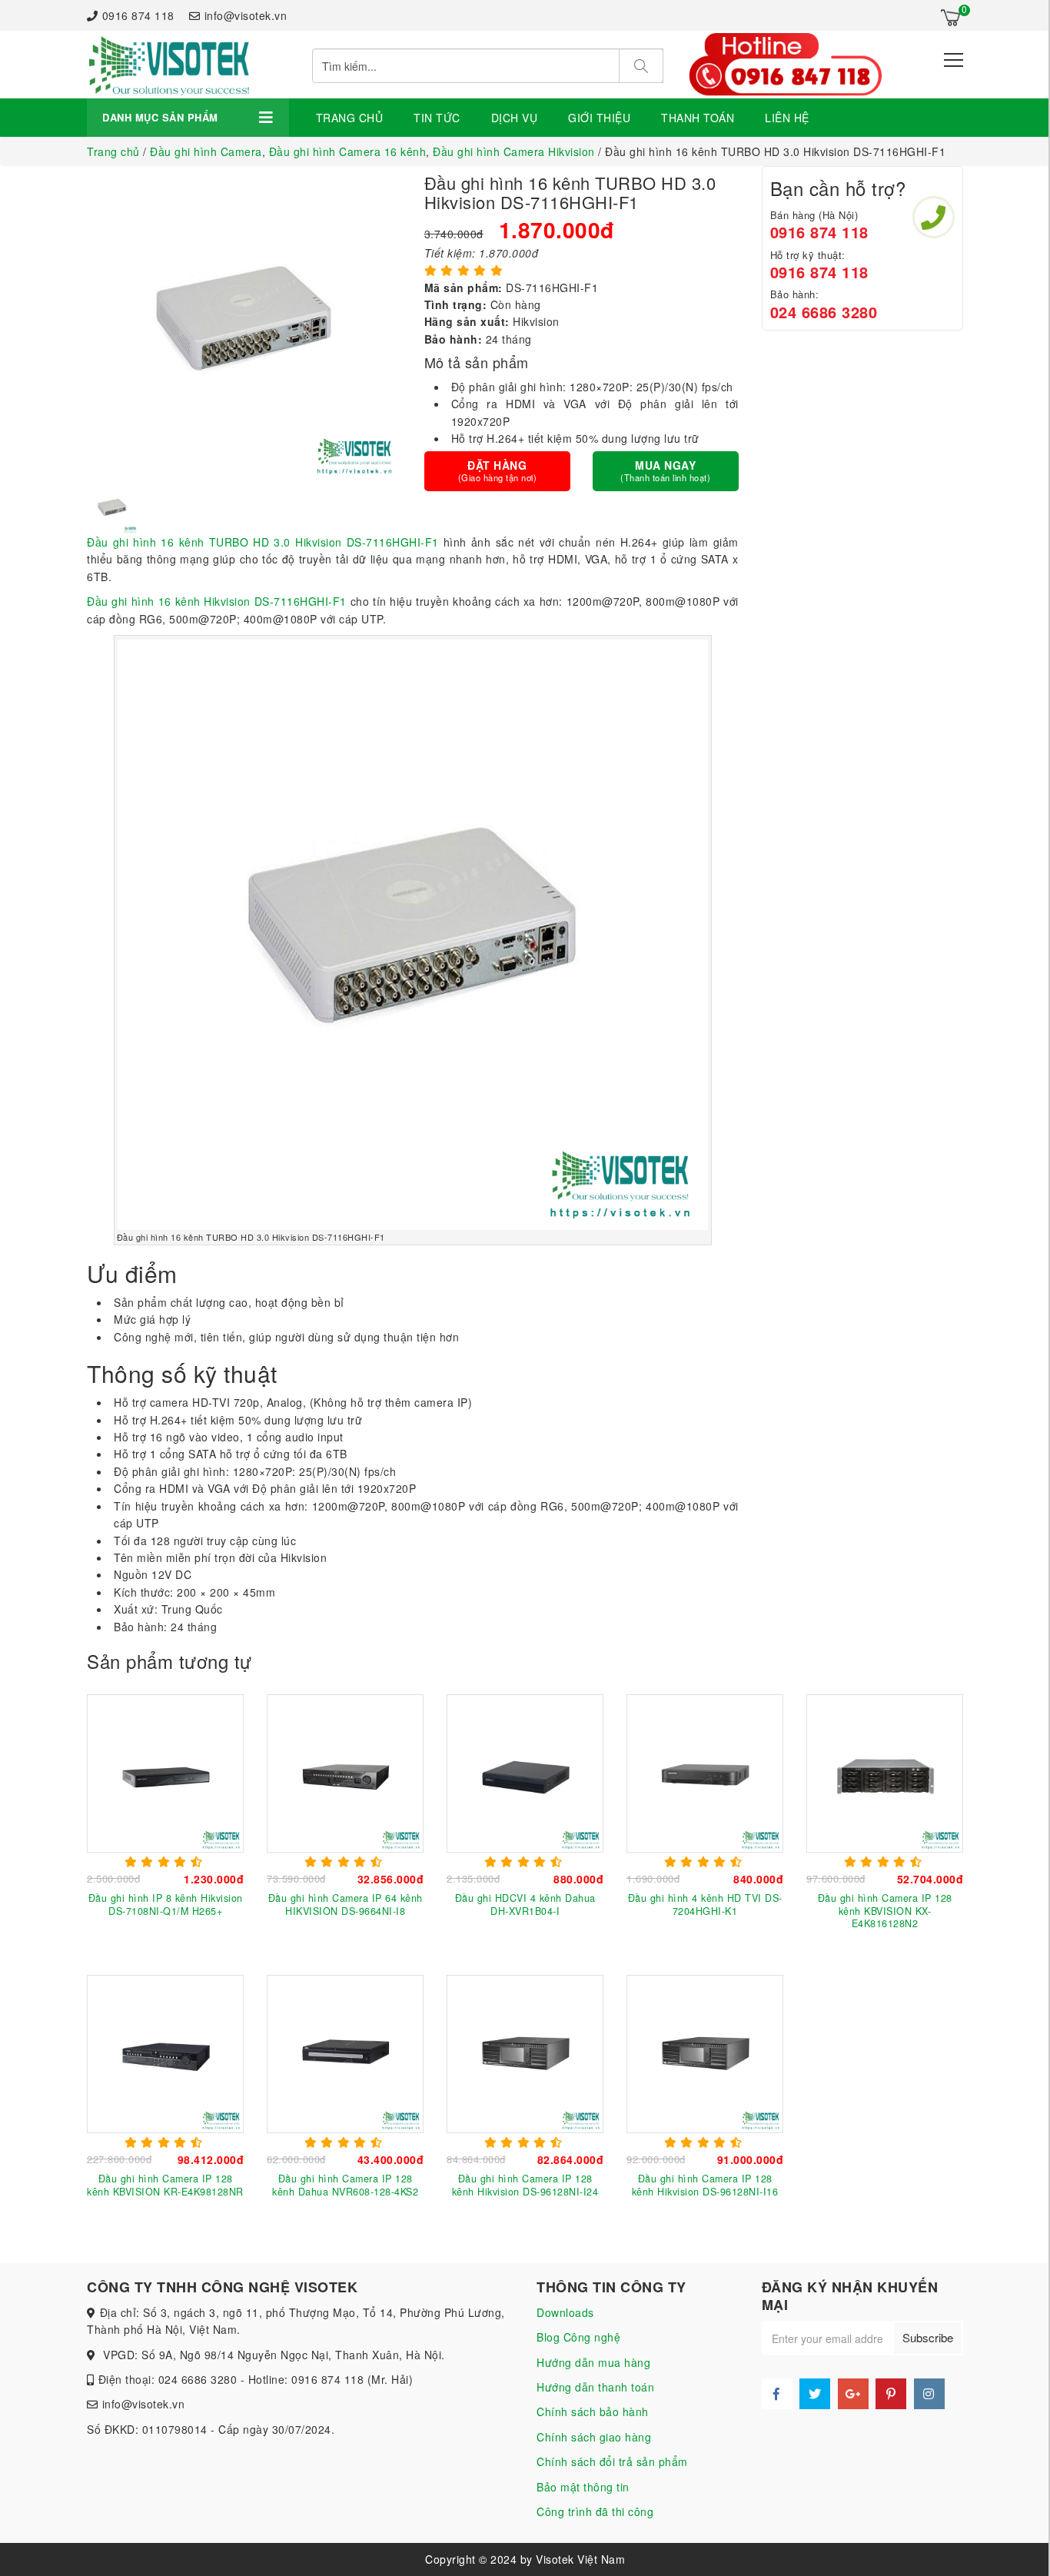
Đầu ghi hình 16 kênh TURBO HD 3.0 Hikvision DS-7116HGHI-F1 (263, 542)
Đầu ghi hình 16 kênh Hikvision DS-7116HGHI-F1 (217, 601)
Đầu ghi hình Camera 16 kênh (348, 151)
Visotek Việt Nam (580, 2559)
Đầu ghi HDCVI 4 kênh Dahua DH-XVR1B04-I (525, 1904)
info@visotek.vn (246, 15)
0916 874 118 (138, 15)
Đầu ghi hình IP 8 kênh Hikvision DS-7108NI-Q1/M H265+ (166, 1904)
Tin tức (437, 118)
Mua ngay (665, 470)
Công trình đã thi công (595, 2511)
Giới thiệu (599, 118)
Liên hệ (787, 118)
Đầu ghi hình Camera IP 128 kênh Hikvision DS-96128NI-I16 (705, 2185)
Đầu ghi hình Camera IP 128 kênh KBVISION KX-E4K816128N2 (885, 1911)
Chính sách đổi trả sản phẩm (612, 2461)
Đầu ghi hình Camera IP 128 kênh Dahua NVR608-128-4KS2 (345, 2185)
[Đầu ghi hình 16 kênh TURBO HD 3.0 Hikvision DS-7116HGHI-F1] (168, 65)
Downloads (565, 2312)
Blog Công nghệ (578, 2337)
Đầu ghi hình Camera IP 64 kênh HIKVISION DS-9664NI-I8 (346, 1904)
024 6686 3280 (824, 312)
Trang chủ (350, 118)
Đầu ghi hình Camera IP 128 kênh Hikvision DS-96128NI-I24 (525, 2185)
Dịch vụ (515, 118)
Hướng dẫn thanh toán (595, 2387)
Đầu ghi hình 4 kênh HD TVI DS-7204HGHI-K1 (705, 1904)
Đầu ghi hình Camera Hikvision (514, 151)
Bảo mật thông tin (583, 2487)
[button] (95, 507)
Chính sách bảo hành (593, 2411)
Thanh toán (698, 118)
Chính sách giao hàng (594, 2437)
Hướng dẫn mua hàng (593, 2362)
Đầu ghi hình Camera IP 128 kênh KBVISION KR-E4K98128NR (165, 2185)
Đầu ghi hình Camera (206, 151)
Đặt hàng (498, 470)
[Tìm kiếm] (641, 66)
